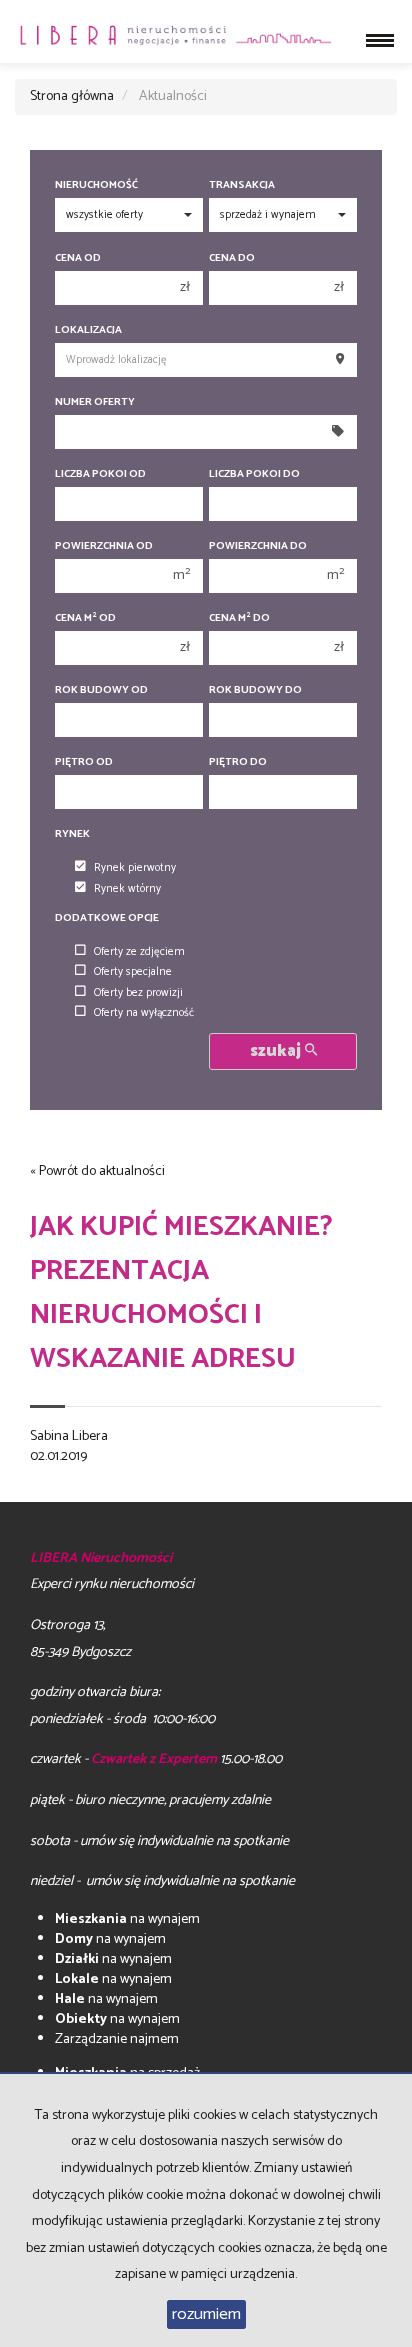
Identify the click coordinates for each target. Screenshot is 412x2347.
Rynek (72, 834)
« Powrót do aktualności (97, 1171)
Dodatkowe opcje (107, 918)
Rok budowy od (101, 690)
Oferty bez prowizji (138, 993)
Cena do (232, 258)
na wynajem (127, 1919)
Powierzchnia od (104, 546)
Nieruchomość (96, 185)
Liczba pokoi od (100, 474)
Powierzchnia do (258, 546)
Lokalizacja (88, 330)
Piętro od (84, 762)
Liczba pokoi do (254, 474)
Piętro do (238, 762)
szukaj (277, 1051)
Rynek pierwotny (135, 868)
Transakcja (242, 185)
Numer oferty (95, 402)
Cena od (78, 258)
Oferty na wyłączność (144, 1013)
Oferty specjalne (133, 972)
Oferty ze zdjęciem (139, 952)
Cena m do (239, 618)
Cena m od (85, 618)
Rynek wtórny (127, 889)
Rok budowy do (255, 690)
